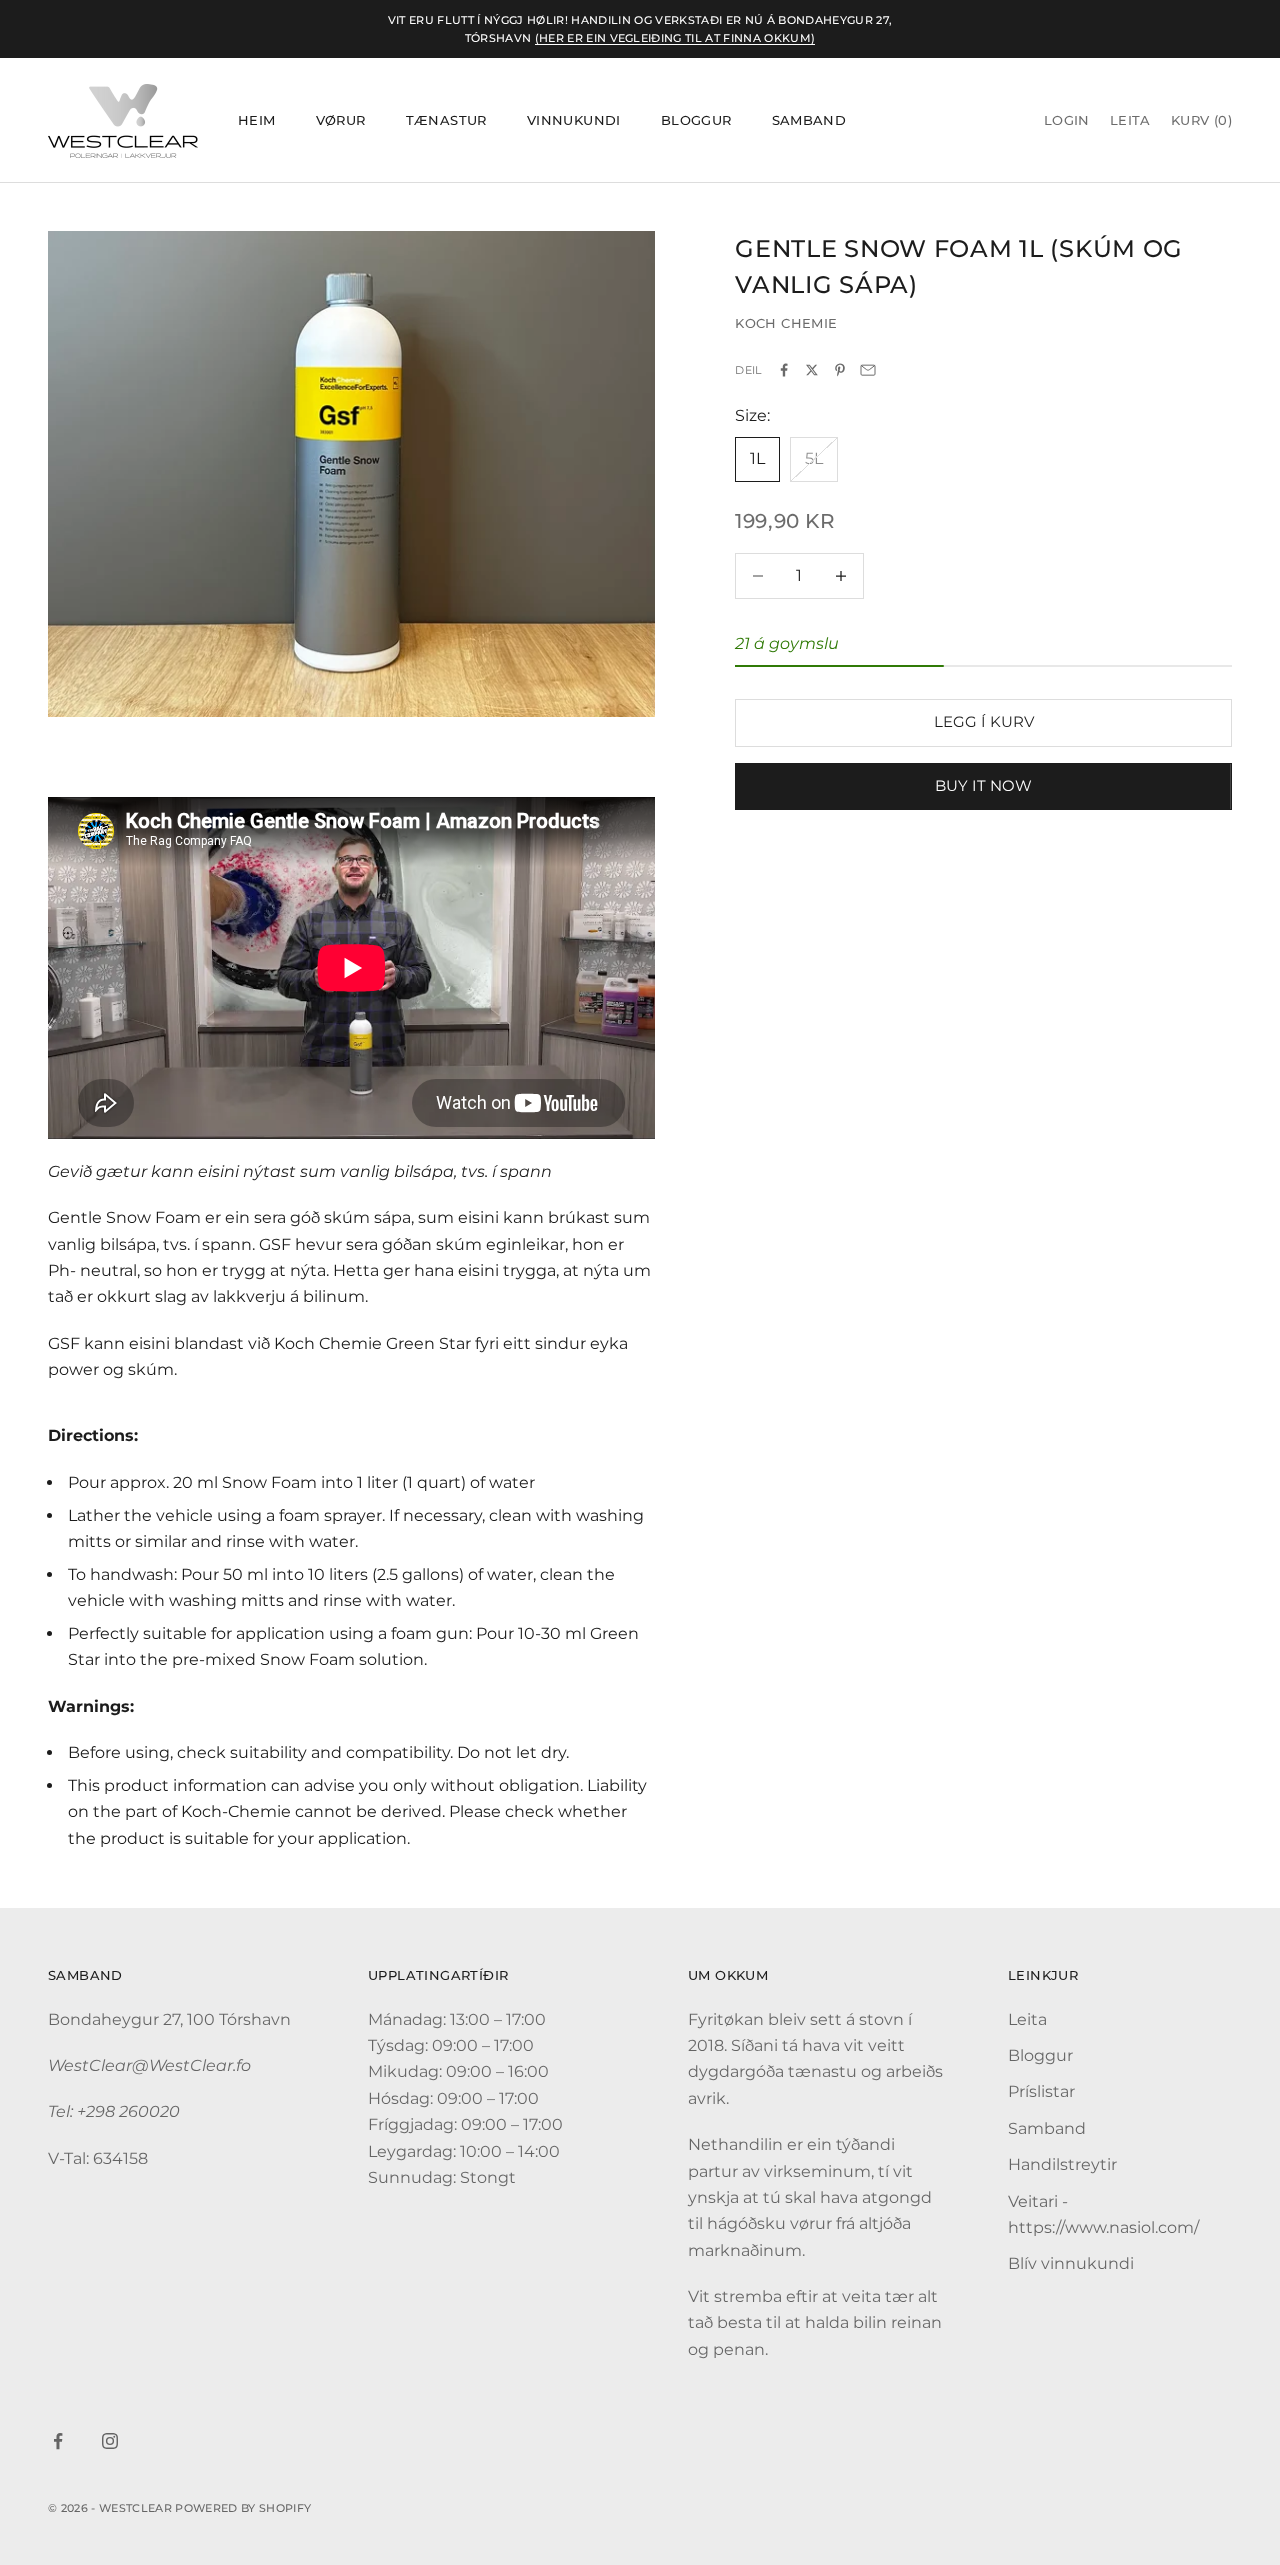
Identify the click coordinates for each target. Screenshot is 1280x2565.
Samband (809, 121)
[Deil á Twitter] (812, 370)
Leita (1027, 2019)
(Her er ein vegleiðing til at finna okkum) (675, 38)
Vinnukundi (574, 121)
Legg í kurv (984, 722)
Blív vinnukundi (1071, 2263)
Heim (257, 121)
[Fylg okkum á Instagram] (110, 2441)
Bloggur (696, 121)
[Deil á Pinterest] (840, 370)
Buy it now (983, 785)
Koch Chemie (786, 324)
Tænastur (446, 121)
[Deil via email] (868, 370)
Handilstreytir (1062, 2164)
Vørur (341, 121)
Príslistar (1041, 2091)
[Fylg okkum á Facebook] (58, 2441)
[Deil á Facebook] (784, 370)
